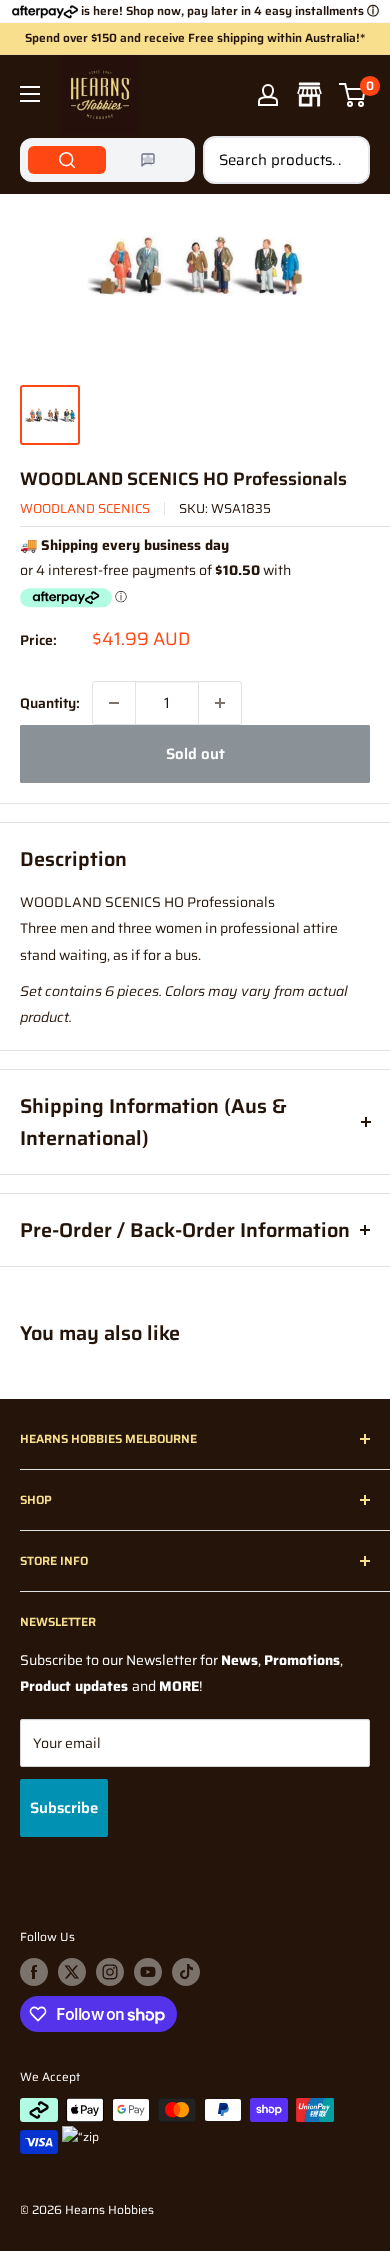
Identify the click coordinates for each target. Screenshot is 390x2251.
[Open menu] (30, 94)
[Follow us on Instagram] (110, 1972)
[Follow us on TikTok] (186, 1972)
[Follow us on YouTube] (148, 1972)
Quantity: (50, 703)
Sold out (195, 754)
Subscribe (64, 1808)
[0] (353, 95)
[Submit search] (344, 160)
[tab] (67, 160)
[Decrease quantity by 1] (114, 703)
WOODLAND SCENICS (85, 508)
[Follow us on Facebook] (34, 1972)
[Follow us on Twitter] (72, 1972)
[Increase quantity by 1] (220, 703)
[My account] (268, 95)
